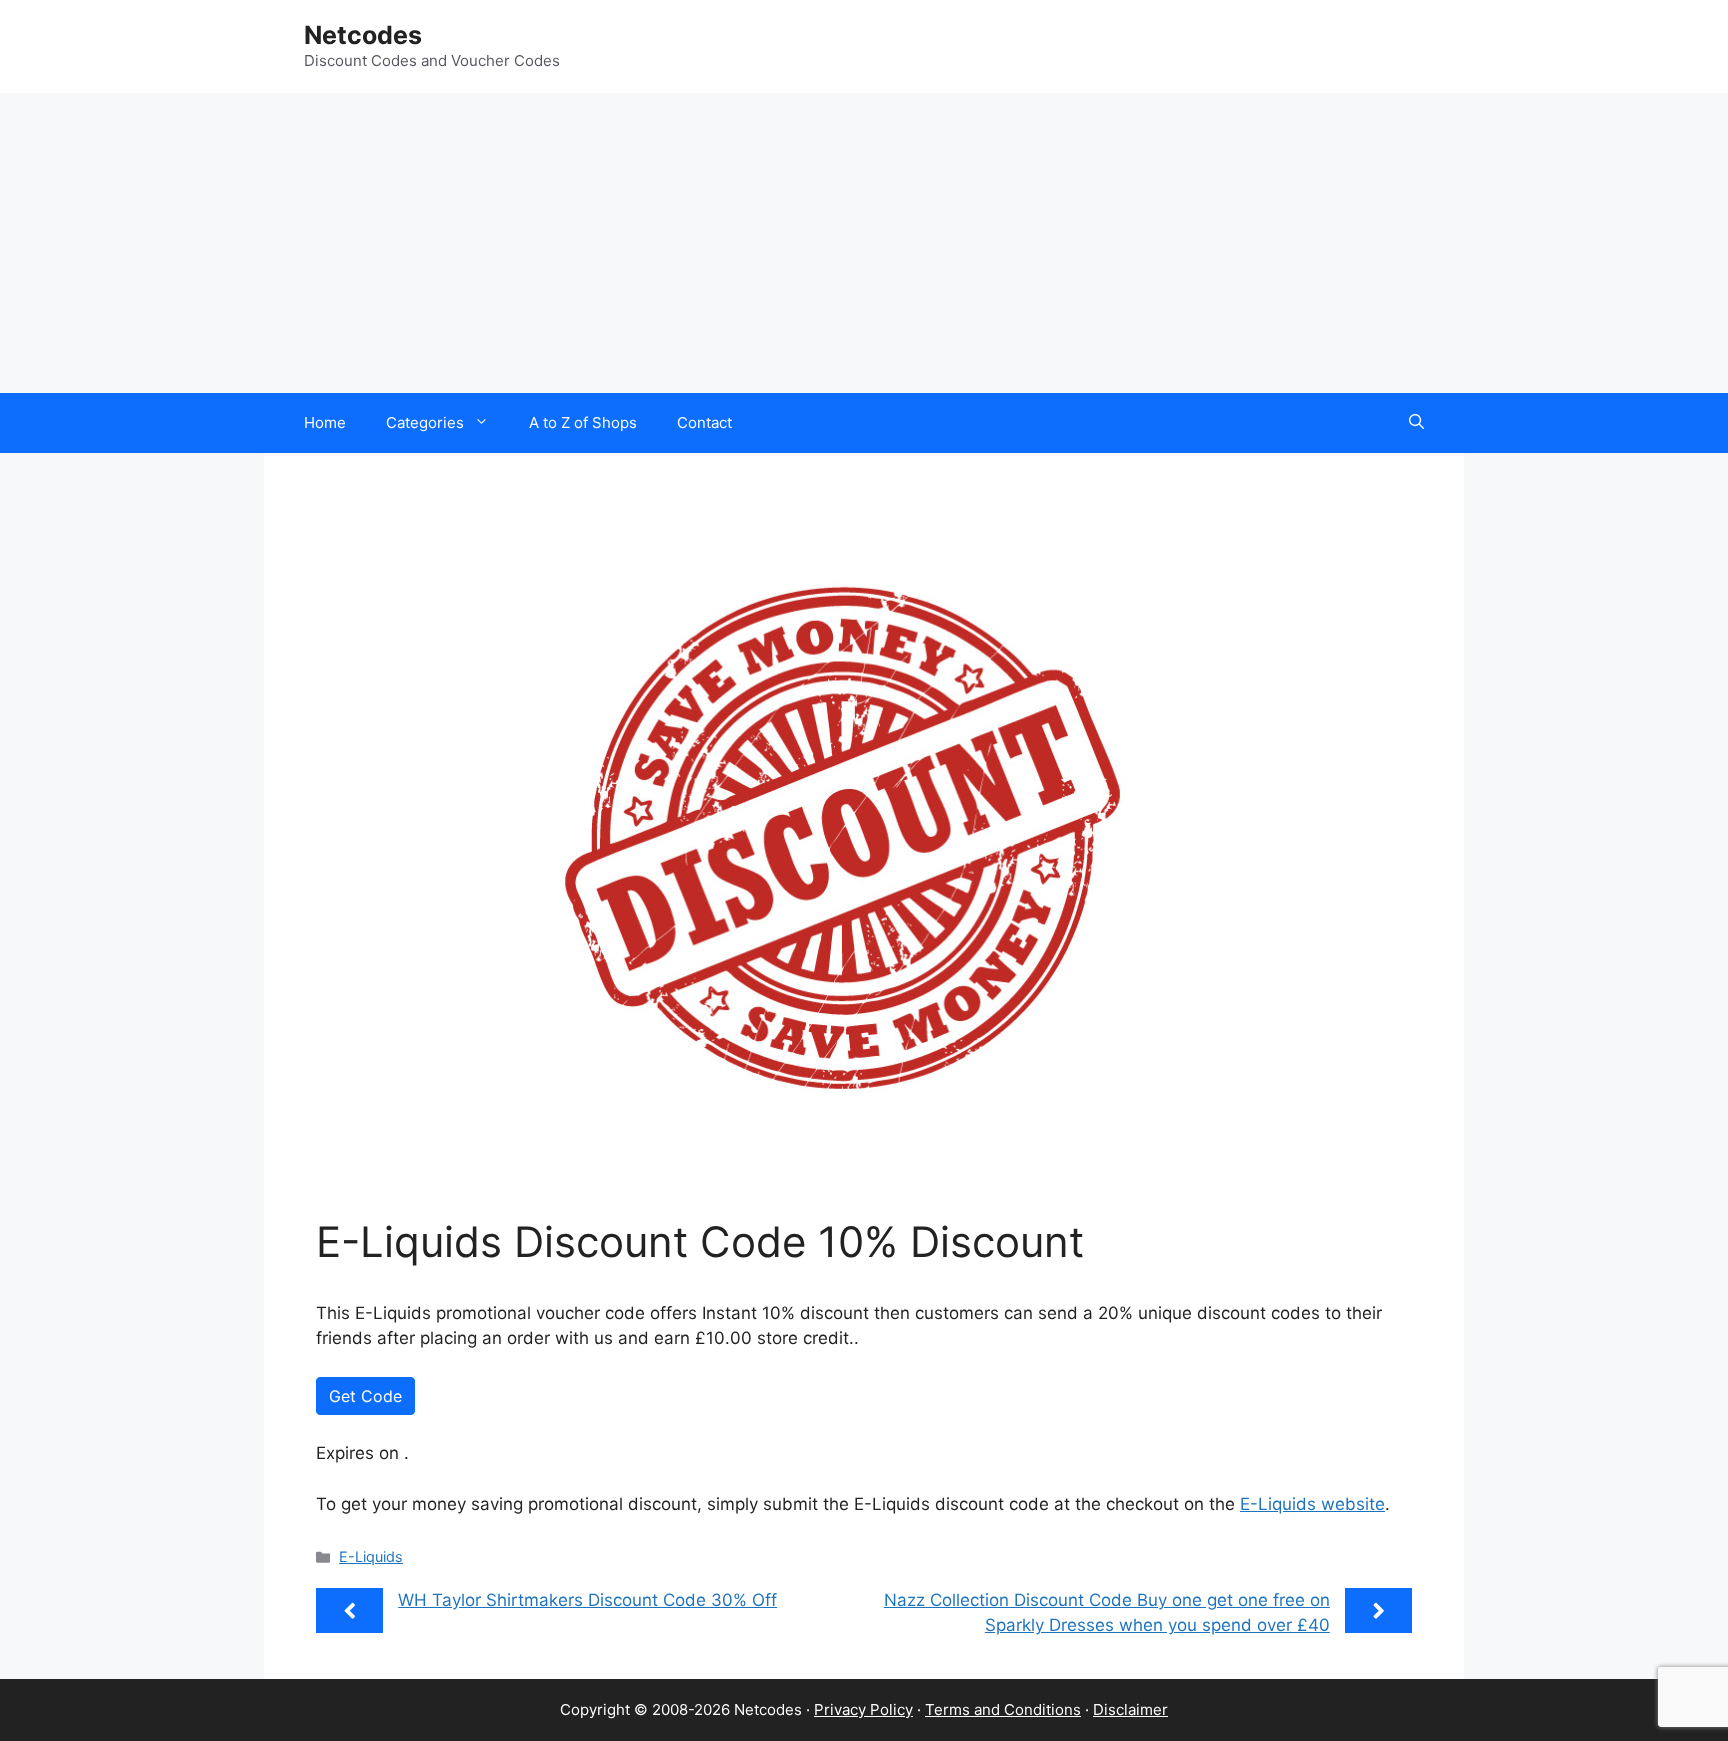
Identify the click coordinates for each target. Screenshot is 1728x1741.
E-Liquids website (1312, 1504)
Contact (704, 422)
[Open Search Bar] (1416, 423)
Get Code (365, 1396)
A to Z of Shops (583, 422)
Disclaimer (1130, 1709)
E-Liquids (371, 1556)
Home (325, 422)
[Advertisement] (864, 243)
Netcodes (363, 35)
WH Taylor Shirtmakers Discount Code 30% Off (587, 1600)
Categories (425, 422)
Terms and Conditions (1003, 1709)
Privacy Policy (863, 1709)
